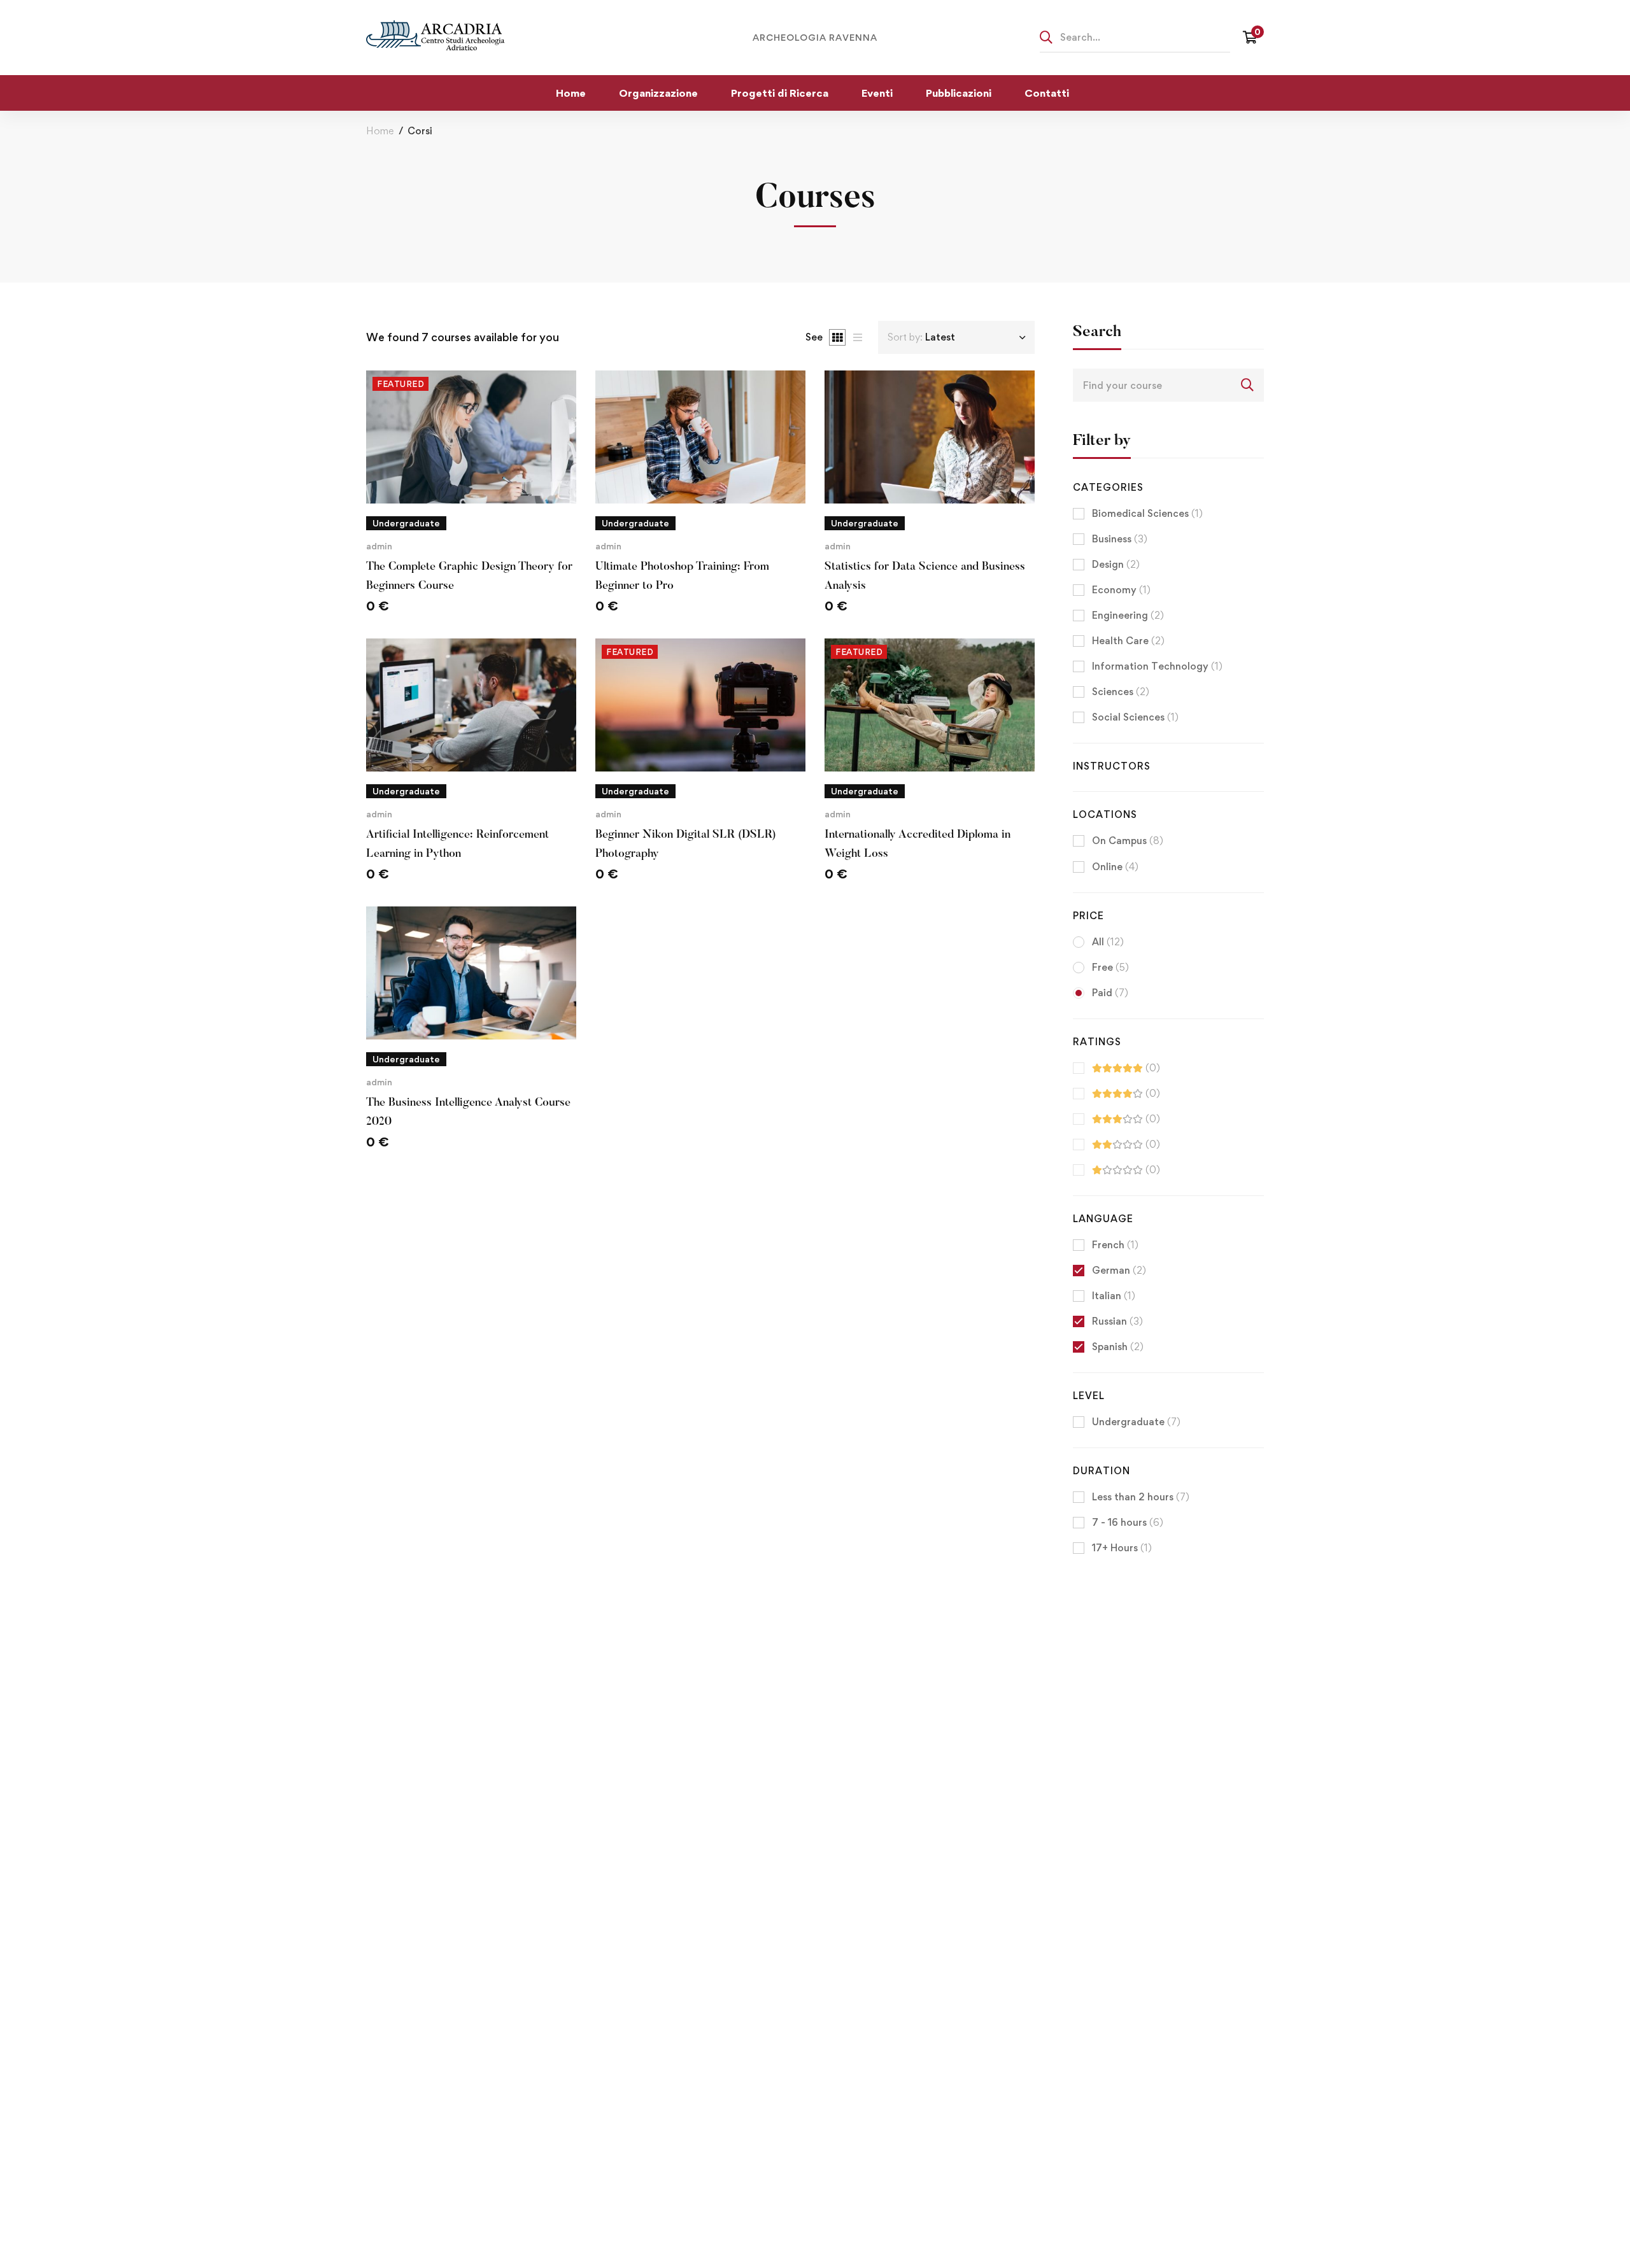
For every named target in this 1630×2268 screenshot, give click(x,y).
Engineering (1128, 615)
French (1115, 1245)
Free (1110, 967)
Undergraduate (1136, 1422)
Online (1115, 867)
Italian (1114, 1296)
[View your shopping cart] (1253, 38)
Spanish (1118, 1347)
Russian (1117, 1321)
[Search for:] (1135, 37)
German (1119, 1270)
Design (1116, 564)
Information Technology (1157, 666)
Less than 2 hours (1141, 1497)
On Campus (1128, 841)
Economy (1121, 590)
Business (1120, 539)
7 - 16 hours (1128, 1522)
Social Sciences (1135, 717)
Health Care (1128, 641)
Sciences (1121, 692)
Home (380, 131)
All (1108, 942)
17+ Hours (1122, 1548)
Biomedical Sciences (1147, 513)
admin (379, 546)
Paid (1110, 993)
